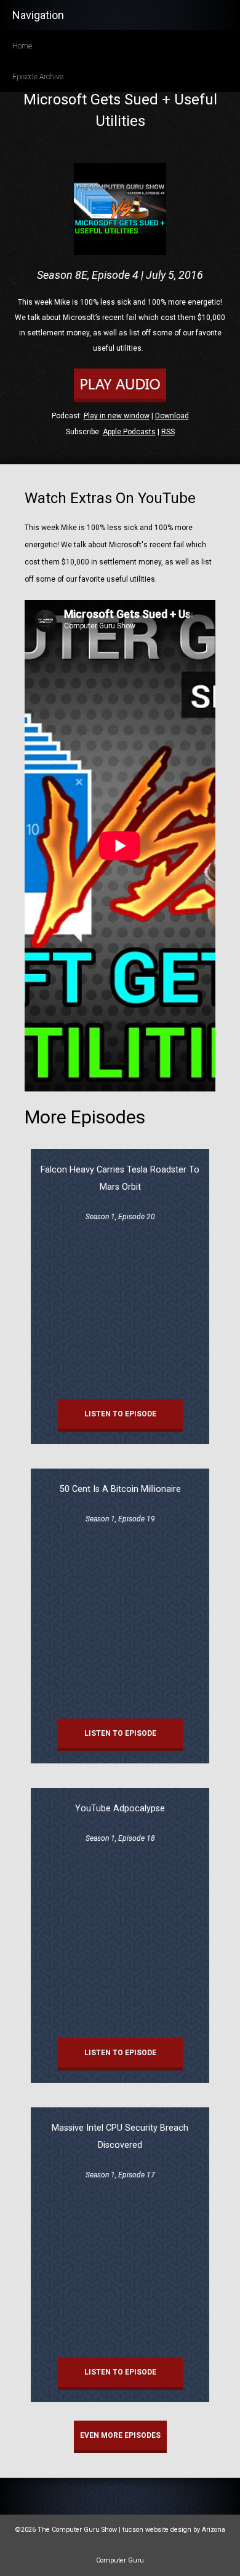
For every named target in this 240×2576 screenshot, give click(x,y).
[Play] (120, 400)
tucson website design (157, 2530)
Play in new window (117, 416)
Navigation (38, 15)
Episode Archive (38, 77)
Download (172, 416)
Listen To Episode (120, 1414)
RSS (168, 432)
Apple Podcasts (129, 432)
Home (22, 46)
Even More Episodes (120, 2435)
